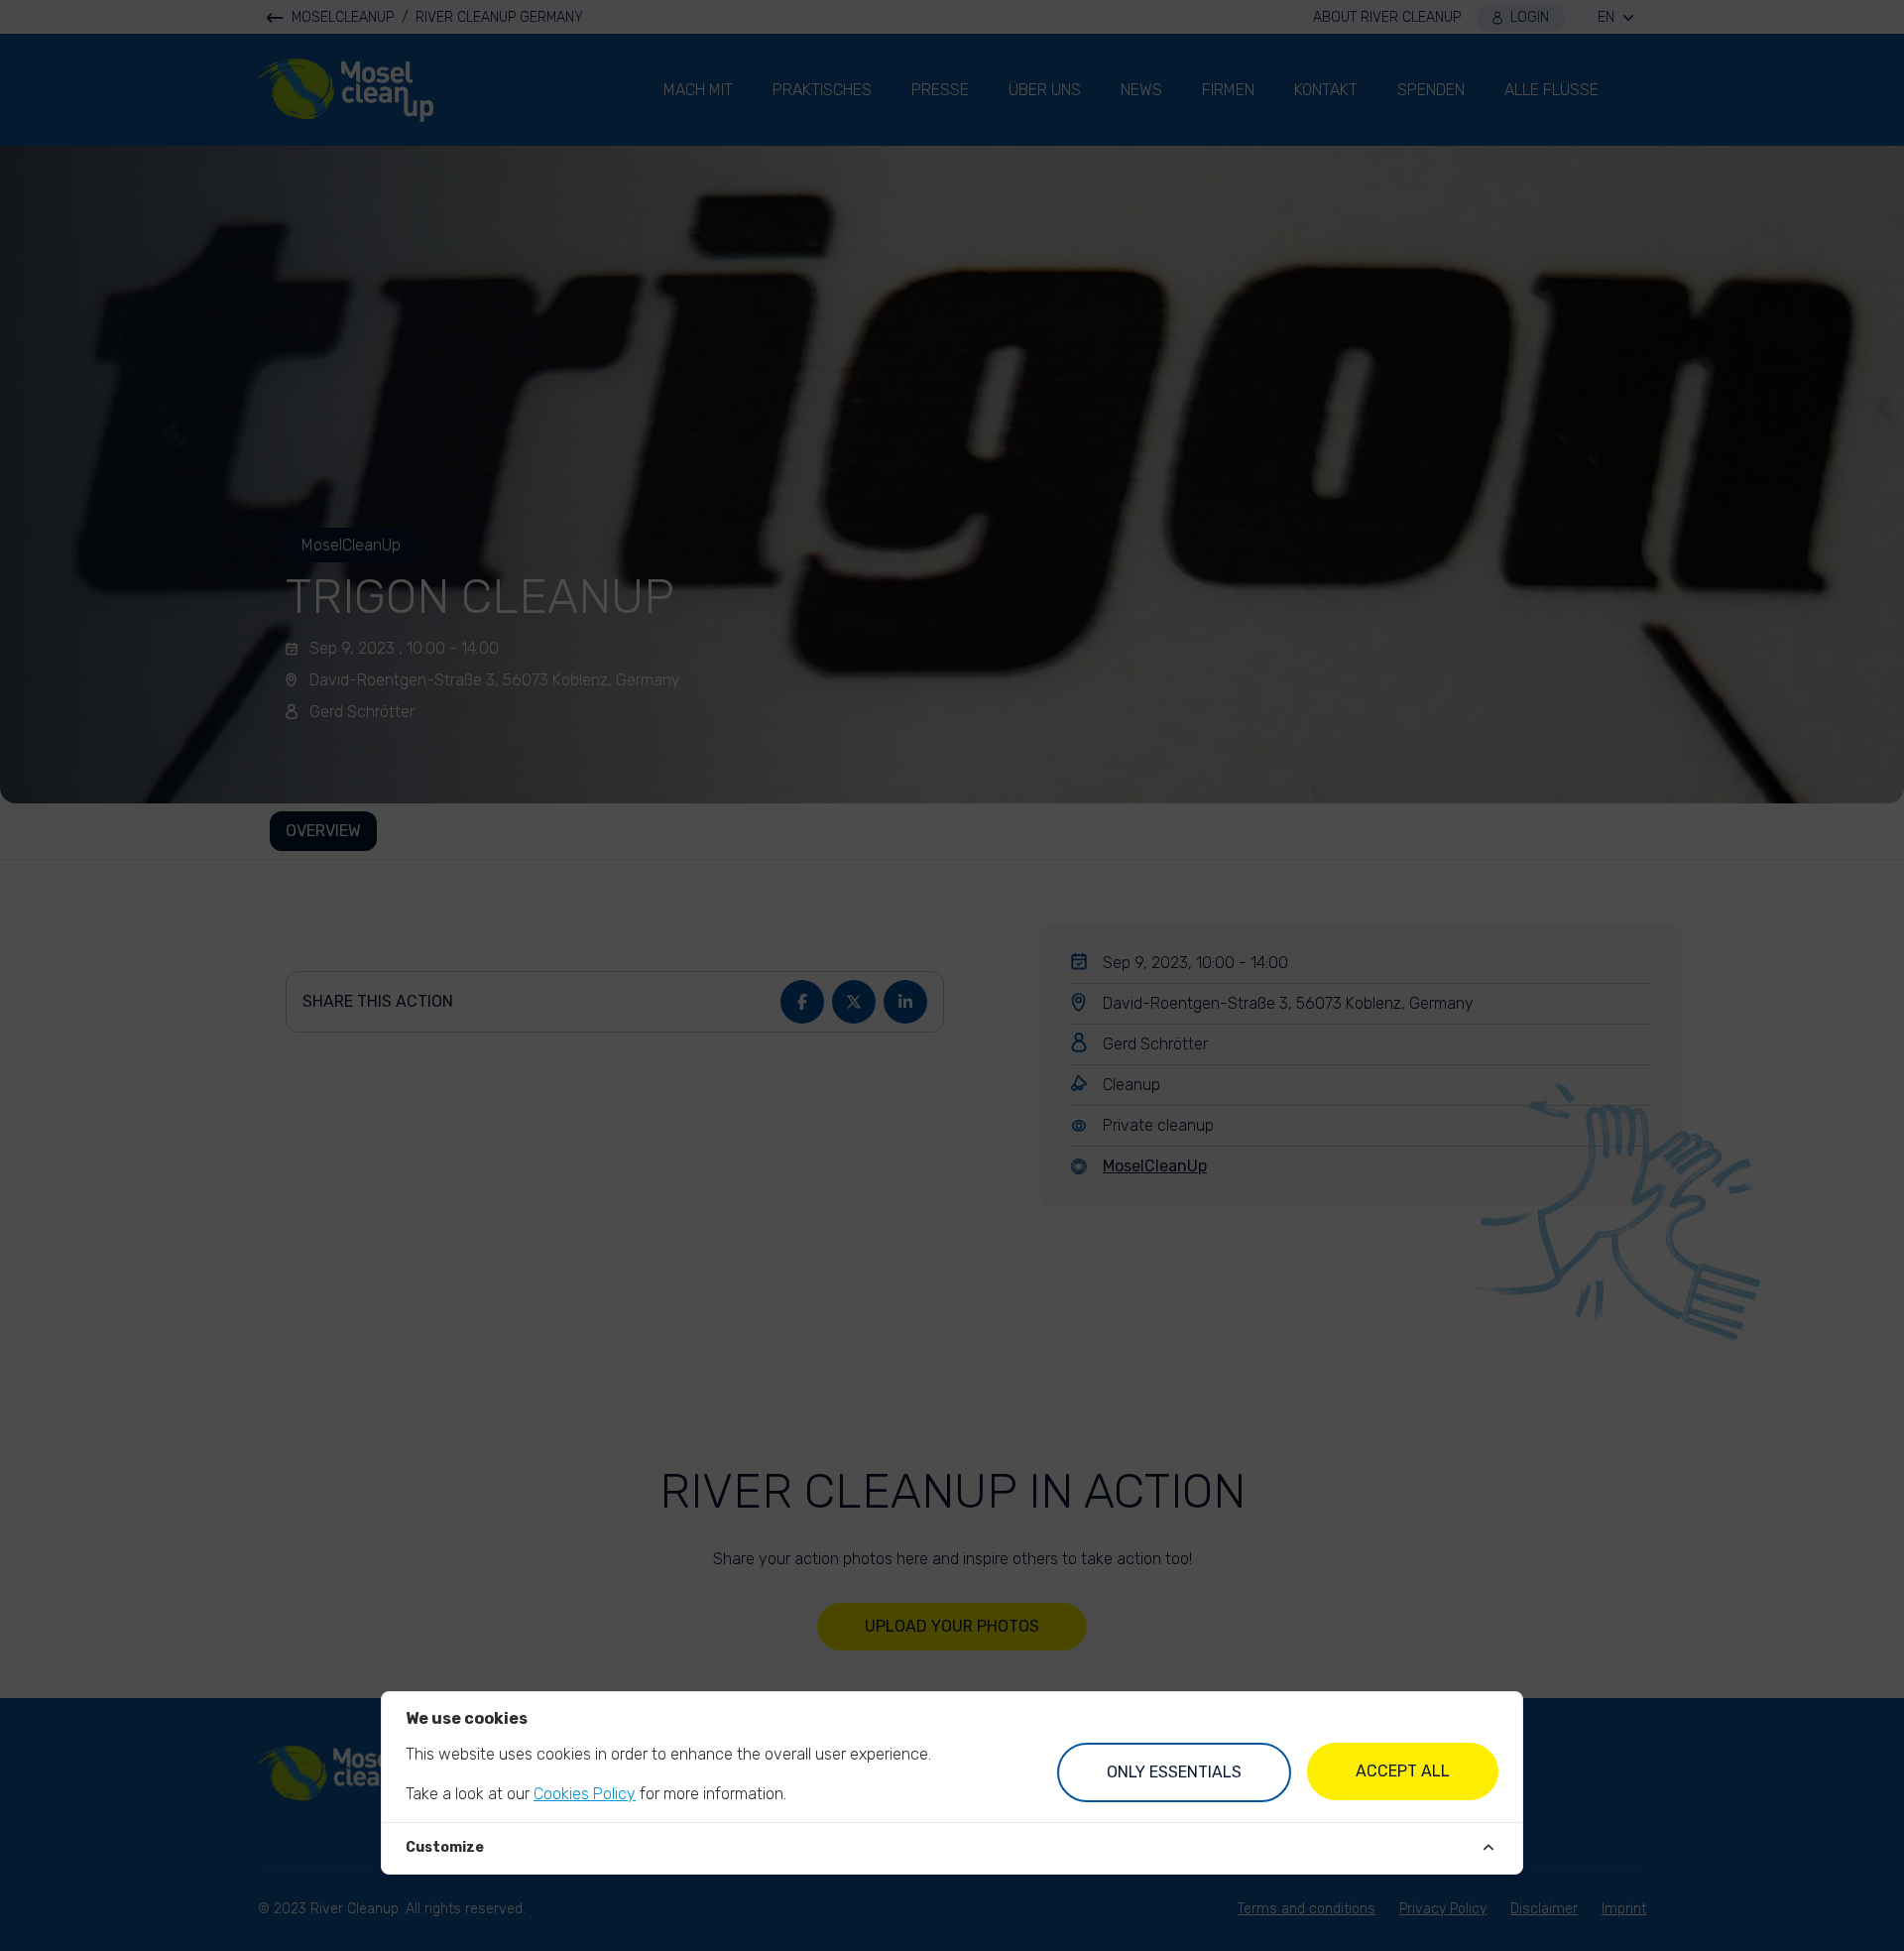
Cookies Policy (585, 1794)
